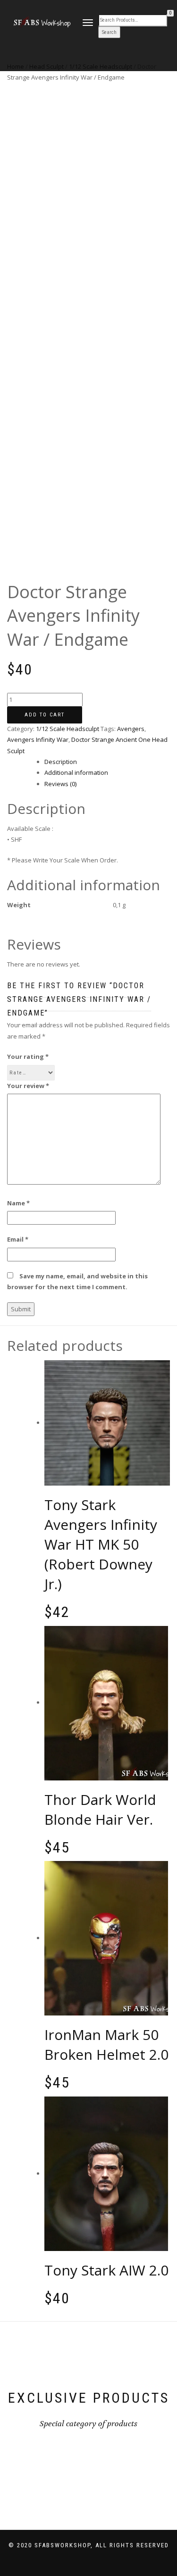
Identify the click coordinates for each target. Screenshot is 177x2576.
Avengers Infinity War (38, 739)
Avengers (131, 729)
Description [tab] (61, 762)
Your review (28, 1086)
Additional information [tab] (76, 772)
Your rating (28, 1056)
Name (18, 1203)
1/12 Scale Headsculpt (67, 729)
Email (18, 1239)
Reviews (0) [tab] (60, 784)
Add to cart (45, 715)
